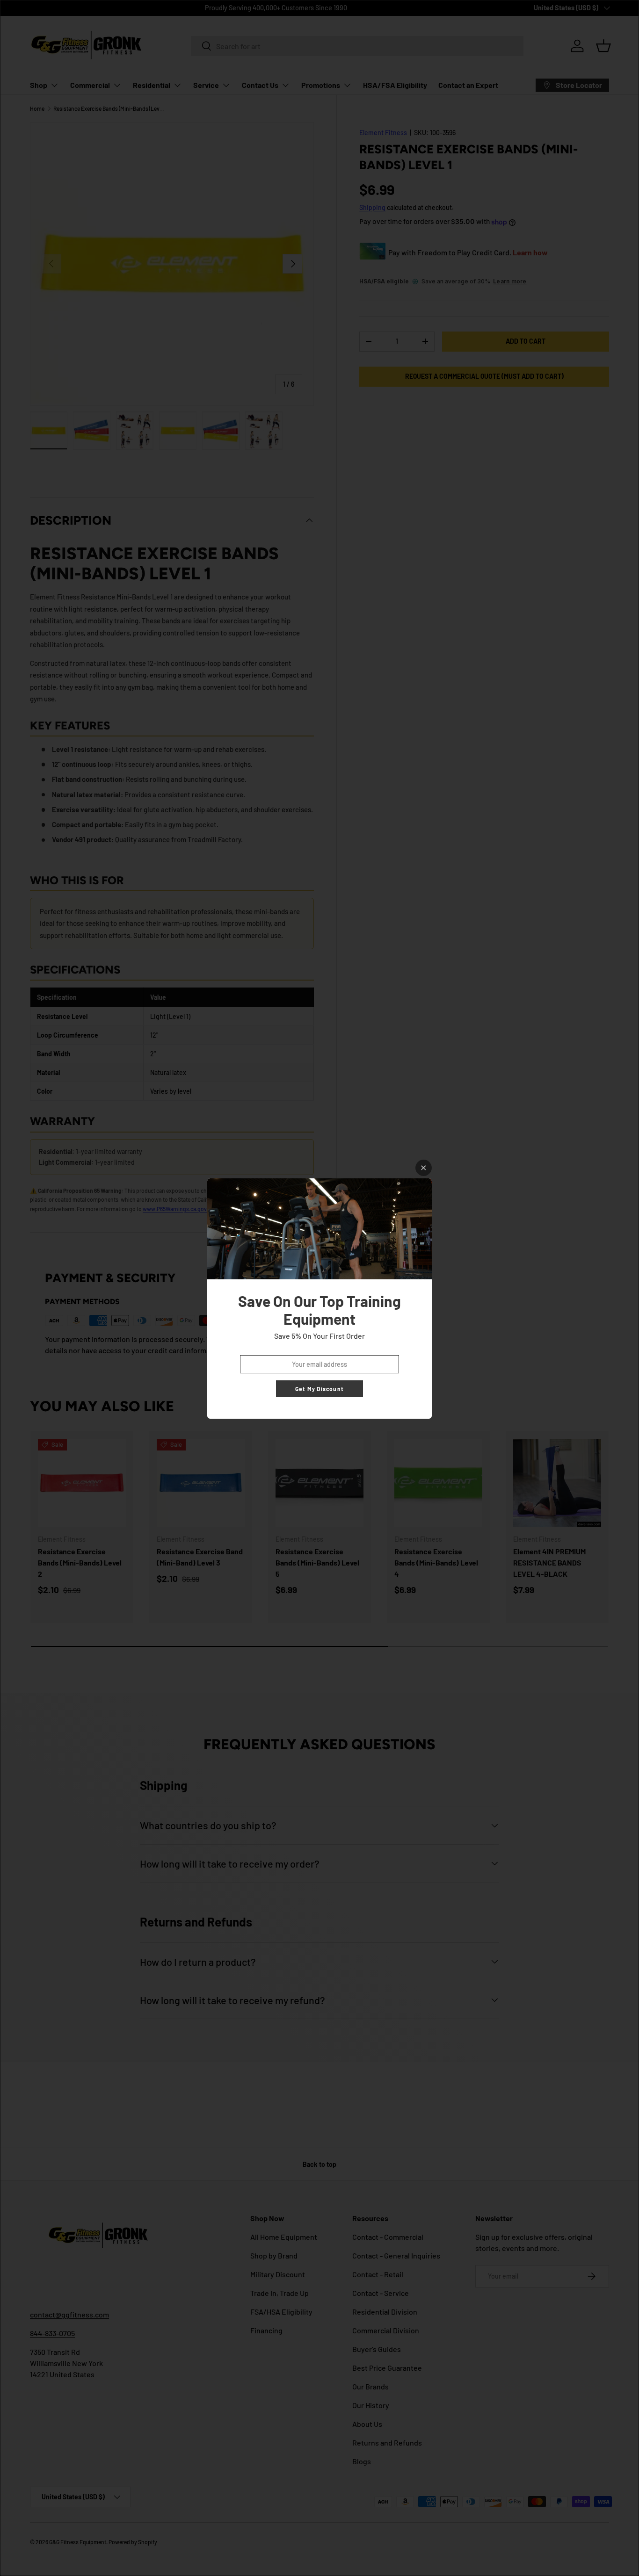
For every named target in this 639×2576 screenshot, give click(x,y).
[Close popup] (424, 1168)
